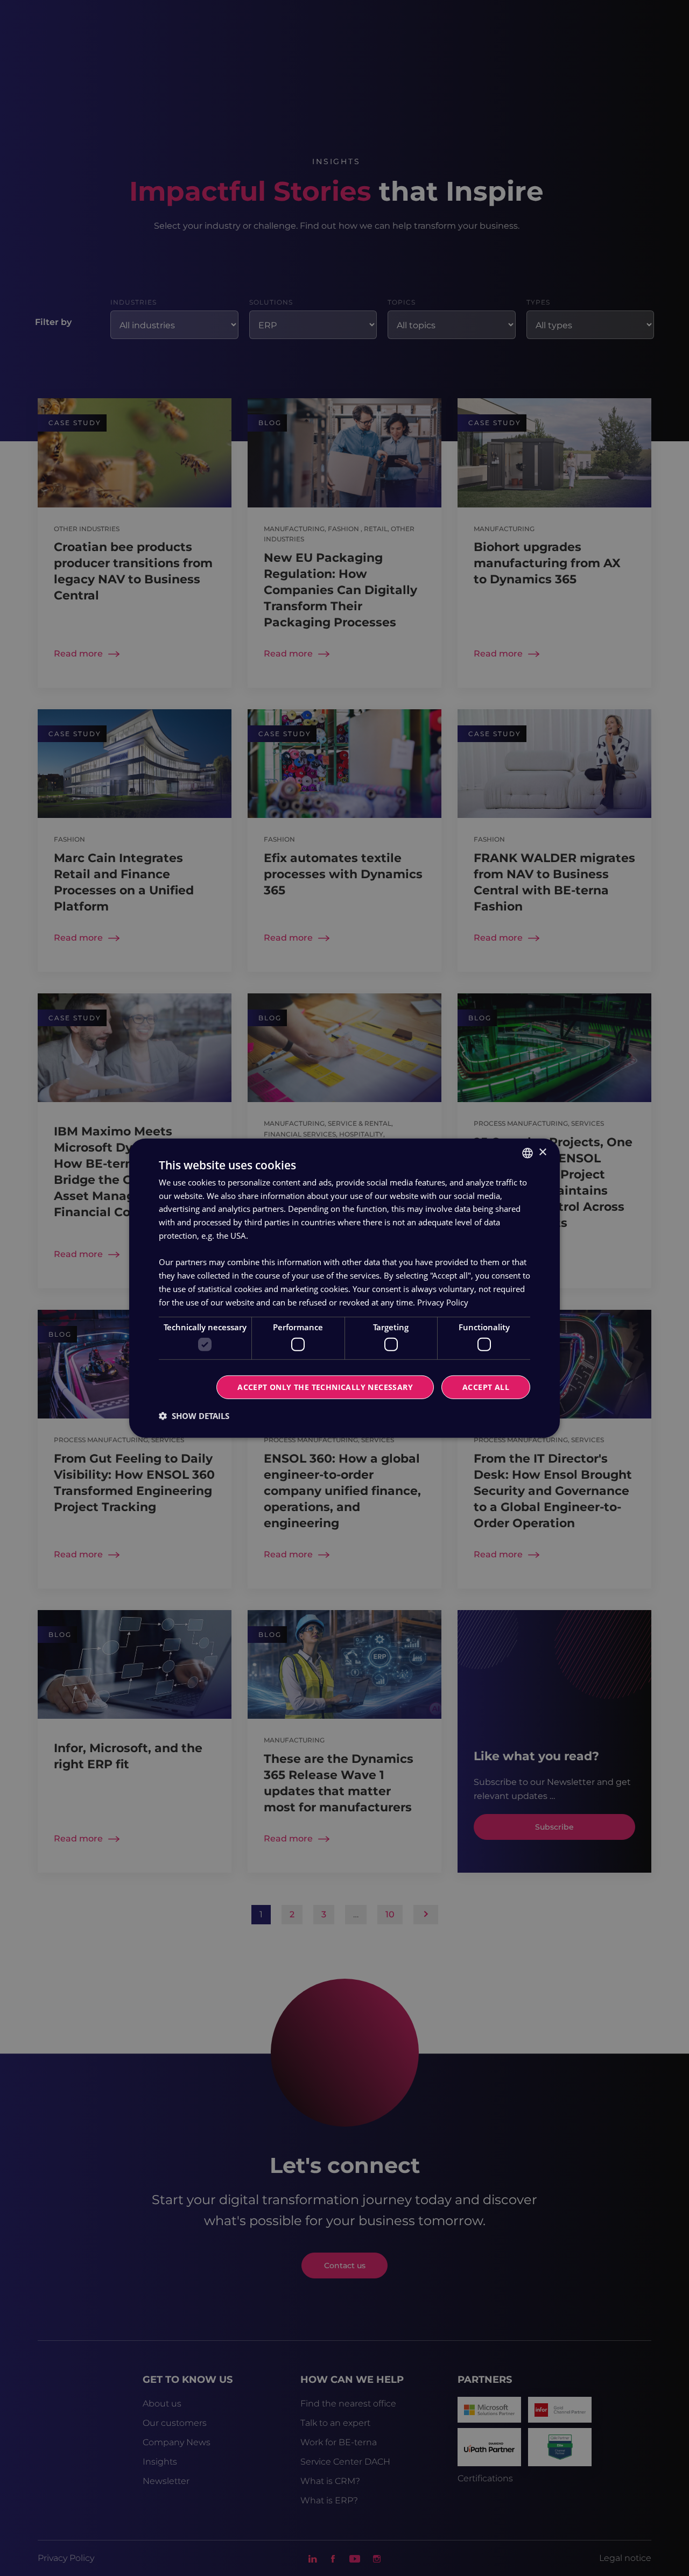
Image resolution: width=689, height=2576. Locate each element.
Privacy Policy (443, 1302)
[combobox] (528, 1153)
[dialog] (344, 1288)
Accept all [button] (486, 1387)
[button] (194, 1416)
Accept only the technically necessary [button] (325, 1387)
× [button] (542, 1152)
